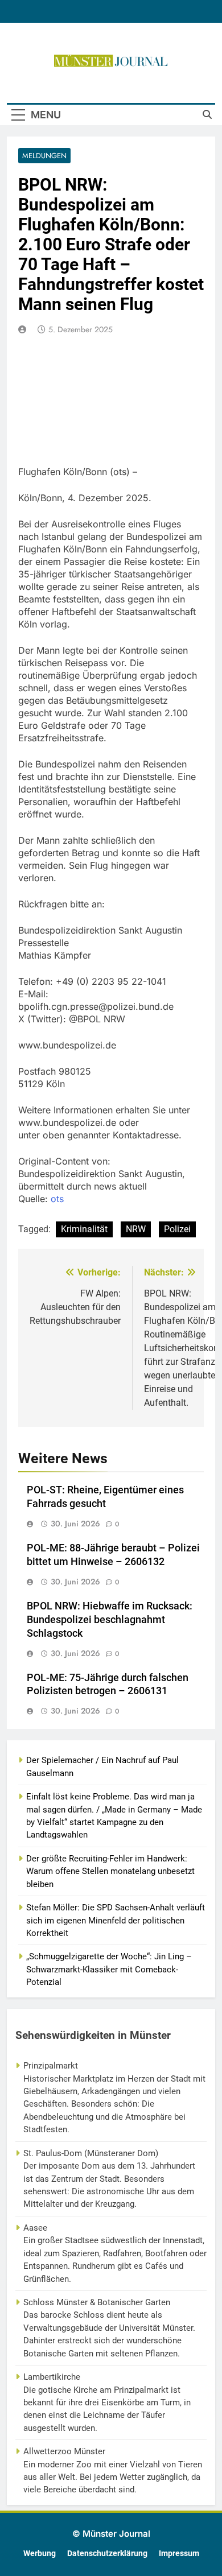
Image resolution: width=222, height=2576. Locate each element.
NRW (136, 1229)
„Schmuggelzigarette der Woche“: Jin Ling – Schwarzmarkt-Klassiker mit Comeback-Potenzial (109, 1969)
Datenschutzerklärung (107, 2554)
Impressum (179, 2554)
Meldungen (44, 156)
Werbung (40, 2554)
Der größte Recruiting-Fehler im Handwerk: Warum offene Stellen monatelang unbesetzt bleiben (110, 1871)
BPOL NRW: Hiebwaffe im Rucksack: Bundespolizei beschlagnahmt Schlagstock (110, 1620)
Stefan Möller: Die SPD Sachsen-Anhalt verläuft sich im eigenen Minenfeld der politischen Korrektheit (116, 1920)
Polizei (177, 1229)
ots (57, 1199)
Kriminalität (84, 1229)
